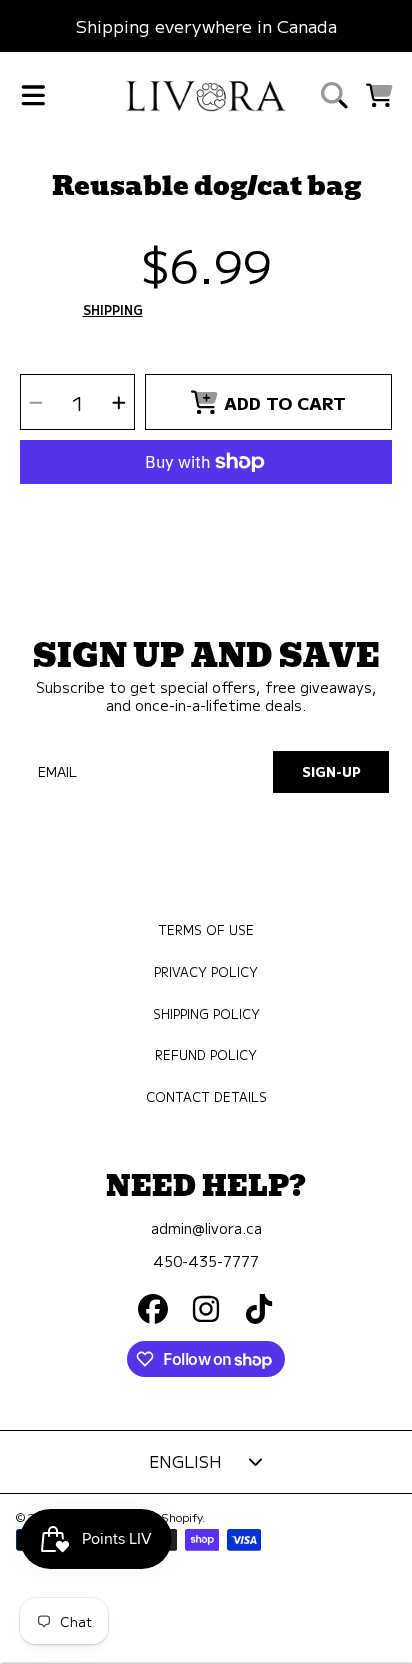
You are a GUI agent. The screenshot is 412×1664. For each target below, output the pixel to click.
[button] (33, 95)
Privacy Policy (206, 972)
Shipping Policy (206, 1014)
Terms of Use (206, 930)
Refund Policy (206, 1055)
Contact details (206, 1097)
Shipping (113, 311)
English (185, 1461)
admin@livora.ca (206, 1227)
